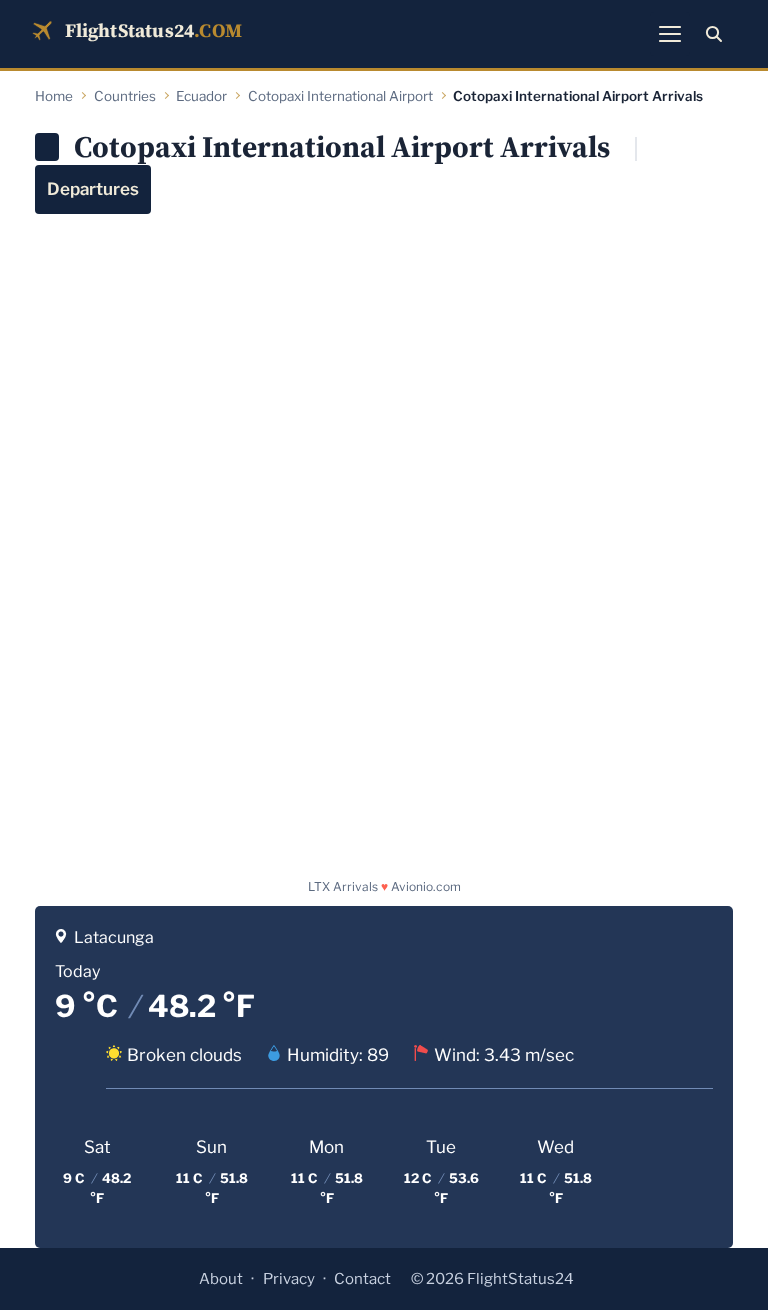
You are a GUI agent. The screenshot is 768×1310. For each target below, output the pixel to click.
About (221, 1279)
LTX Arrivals (343, 886)
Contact (362, 1279)
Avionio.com (426, 886)
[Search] (714, 34)
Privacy (289, 1279)
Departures (93, 189)
